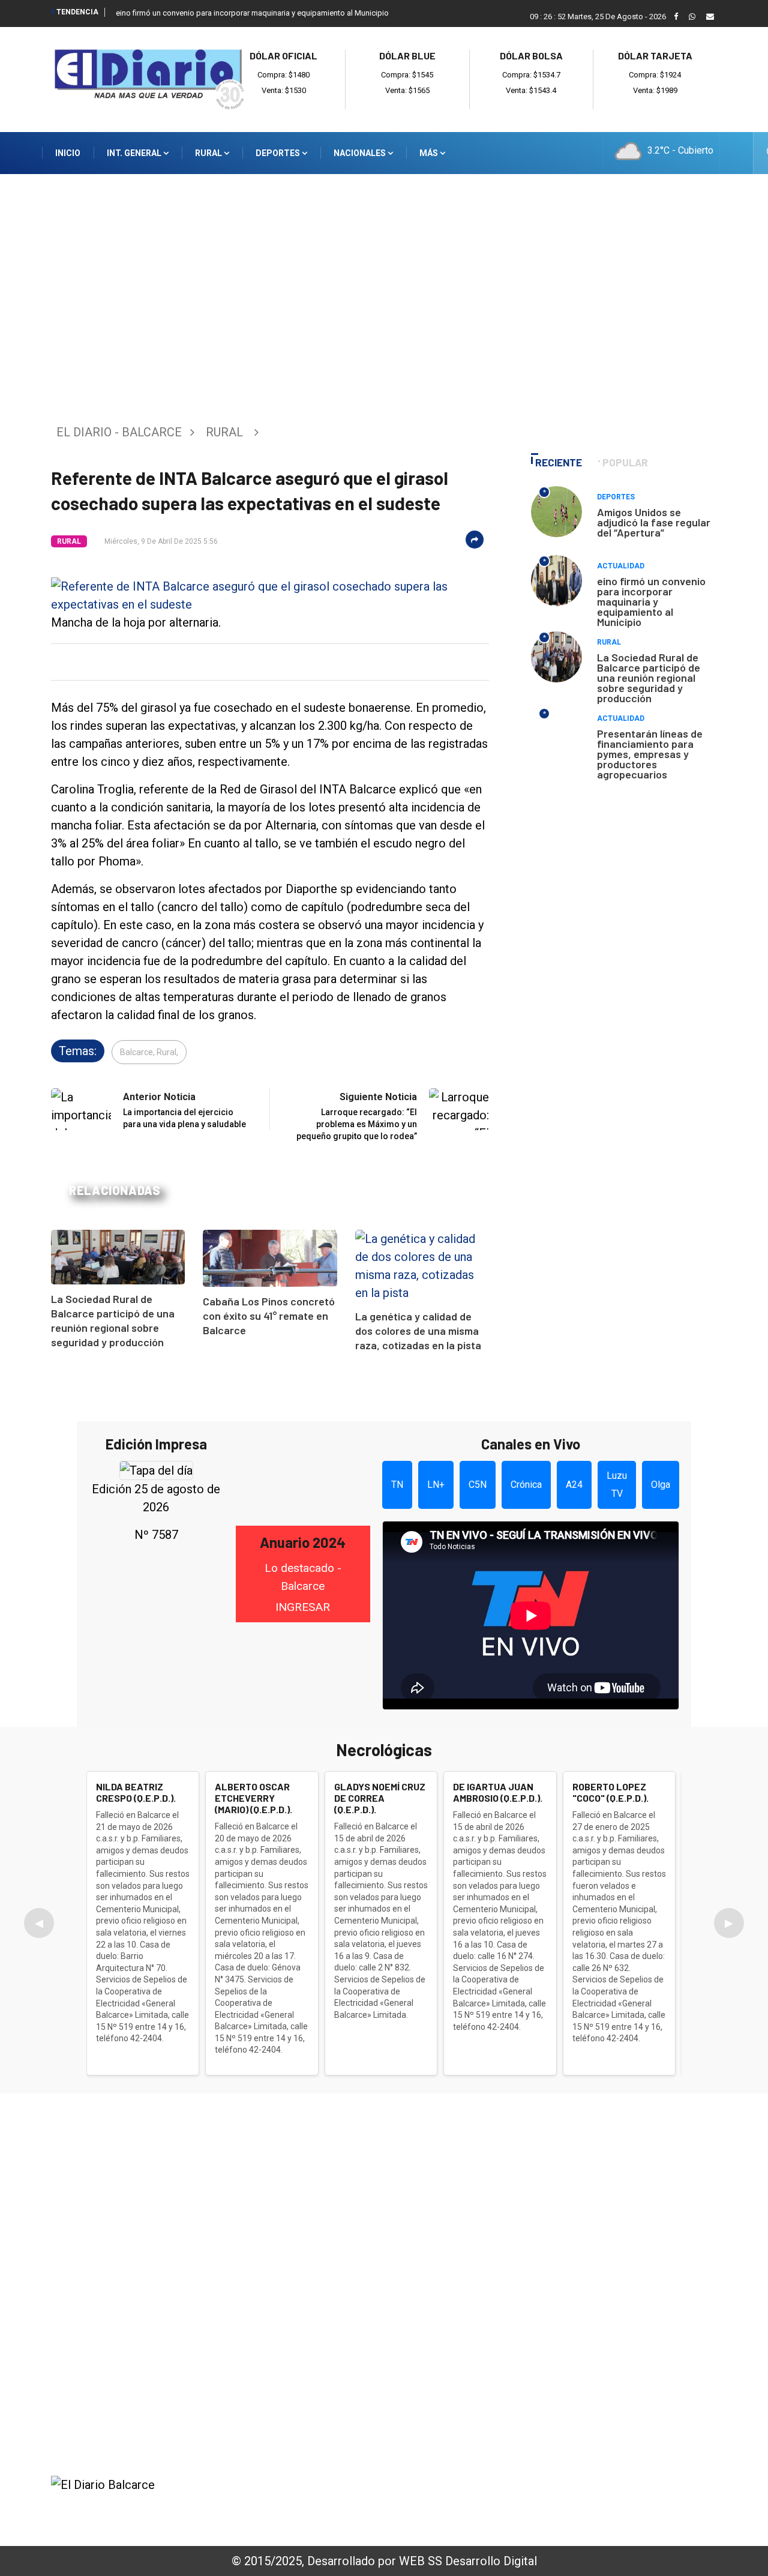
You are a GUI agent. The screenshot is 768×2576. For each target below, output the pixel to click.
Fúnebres (586, 2346)
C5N (478, 1485)
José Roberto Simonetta (452, 2503)
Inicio (68, 153)
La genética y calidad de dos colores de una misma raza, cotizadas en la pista (418, 1331)
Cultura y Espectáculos (619, 2249)
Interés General (601, 2184)
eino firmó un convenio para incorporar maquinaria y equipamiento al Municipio (252, 13)
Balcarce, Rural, (149, 1052)
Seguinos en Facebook (119, 2444)
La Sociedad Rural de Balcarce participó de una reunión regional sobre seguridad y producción (649, 678)
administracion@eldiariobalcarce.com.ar (177, 2403)
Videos (580, 2330)
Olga (661, 1485)
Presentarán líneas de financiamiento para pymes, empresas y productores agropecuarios (650, 754)
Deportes (279, 153)
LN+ (436, 1485)
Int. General (135, 153)
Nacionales (361, 153)
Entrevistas (592, 2314)
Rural (209, 153)
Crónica (526, 1485)
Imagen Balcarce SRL (273, 2503)
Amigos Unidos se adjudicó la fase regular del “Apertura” (654, 522)
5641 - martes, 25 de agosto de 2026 (637, 2508)
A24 (574, 1485)
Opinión (582, 2298)
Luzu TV (617, 1485)
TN (397, 1485)
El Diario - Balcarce (119, 432)
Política (582, 2233)
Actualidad (621, 566)
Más (430, 153)
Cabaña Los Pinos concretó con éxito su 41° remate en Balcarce (269, 1316)
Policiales (587, 2216)
